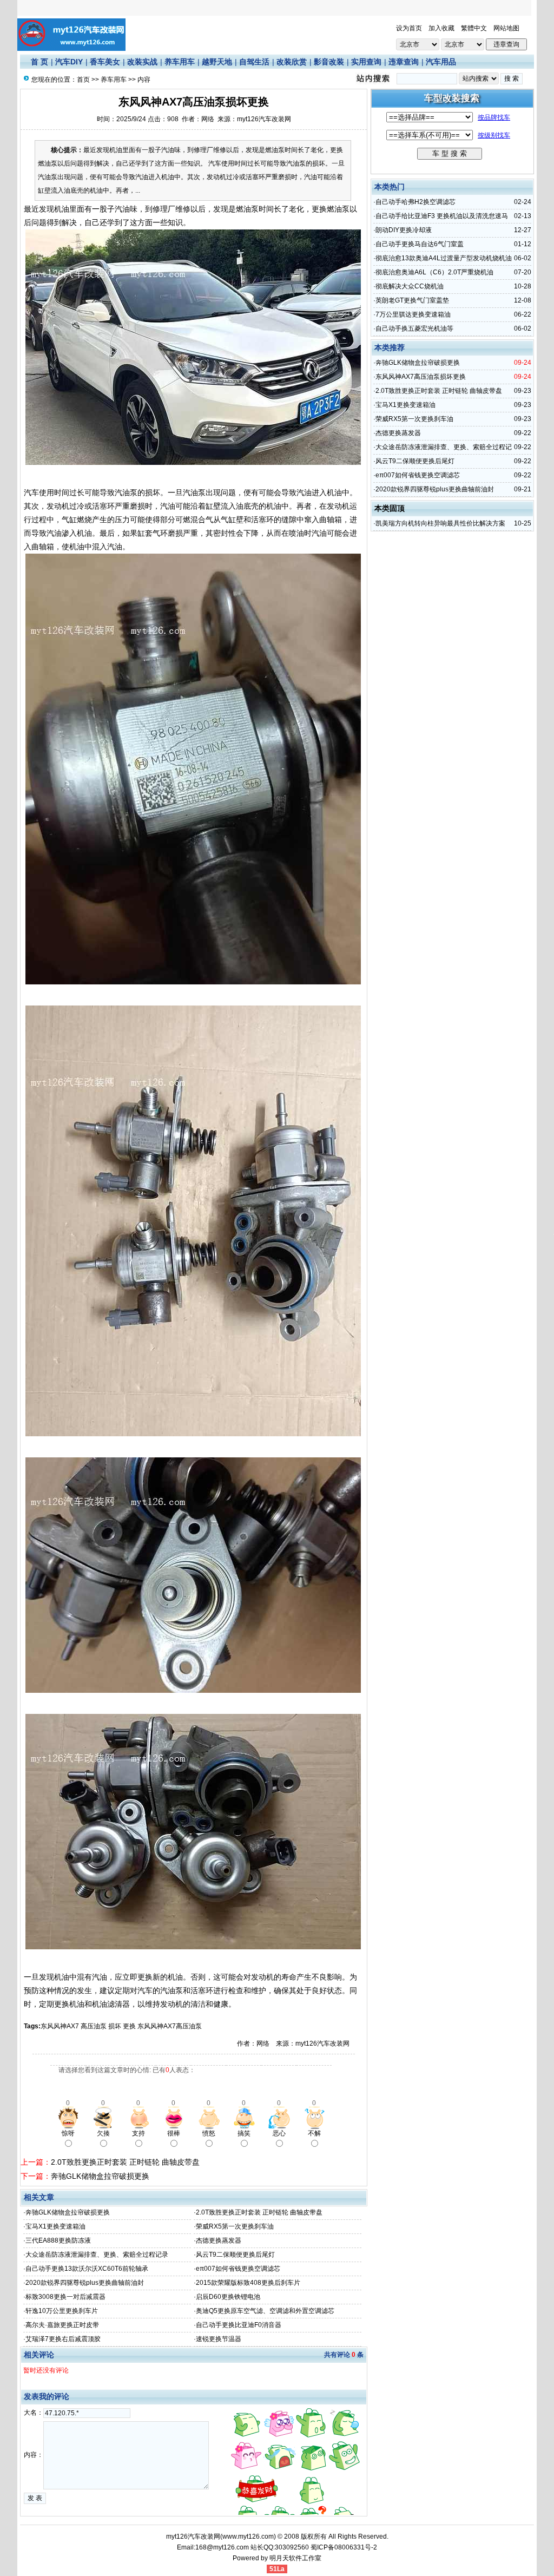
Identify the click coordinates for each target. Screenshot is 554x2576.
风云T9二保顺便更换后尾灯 (235, 2255)
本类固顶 (390, 508)
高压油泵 (94, 2026)
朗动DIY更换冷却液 (404, 230)
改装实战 (142, 62)
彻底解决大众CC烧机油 (410, 286)
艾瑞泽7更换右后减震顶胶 (63, 2339)
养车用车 (180, 62)
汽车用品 (441, 62)
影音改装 (329, 62)
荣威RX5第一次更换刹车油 (235, 2226)
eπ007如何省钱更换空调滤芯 (238, 2269)
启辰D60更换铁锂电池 (228, 2297)
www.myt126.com (248, 2536)
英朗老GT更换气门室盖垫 (412, 300)
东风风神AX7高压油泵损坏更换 (421, 377)
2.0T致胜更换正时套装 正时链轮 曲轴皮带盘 (125, 2162)
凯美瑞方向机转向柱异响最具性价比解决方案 (440, 523)
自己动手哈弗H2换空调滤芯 (415, 202)
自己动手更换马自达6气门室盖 (420, 244)
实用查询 (366, 62)
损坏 (115, 2026)
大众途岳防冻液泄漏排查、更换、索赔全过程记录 (97, 2255)
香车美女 (105, 62)
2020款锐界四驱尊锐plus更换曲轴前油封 (85, 2283)
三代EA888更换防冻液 (58, 2240)
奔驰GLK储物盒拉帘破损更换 (100, 2176)
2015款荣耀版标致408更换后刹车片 (248, 2283)
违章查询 (404, 62)
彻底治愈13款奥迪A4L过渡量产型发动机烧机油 (444, 258)
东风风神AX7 (60, 2026)
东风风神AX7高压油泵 (170, 2026)
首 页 (39, 62)
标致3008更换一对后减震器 (65, 2297)
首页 (83, 80)
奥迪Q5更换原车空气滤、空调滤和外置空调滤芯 (265, 2311)
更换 (129, 2026)
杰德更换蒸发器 (219, 2240)
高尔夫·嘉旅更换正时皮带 (62, 2325)
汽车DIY (69, 62)
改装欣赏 (292, 62)
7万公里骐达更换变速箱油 (413, 314)
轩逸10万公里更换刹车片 (62, 2311)
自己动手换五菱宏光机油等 (414, 328)
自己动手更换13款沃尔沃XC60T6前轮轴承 (87, 2269)
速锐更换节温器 (219, 2339)
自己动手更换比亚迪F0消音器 (239, 2325)
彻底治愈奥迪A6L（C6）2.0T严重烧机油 (434, 272)
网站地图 (506, 28)
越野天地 (217, 62)
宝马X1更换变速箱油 (55, 2226)
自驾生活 (254, 62)
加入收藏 (441, 28)
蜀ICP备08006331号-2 (344, 2547)
